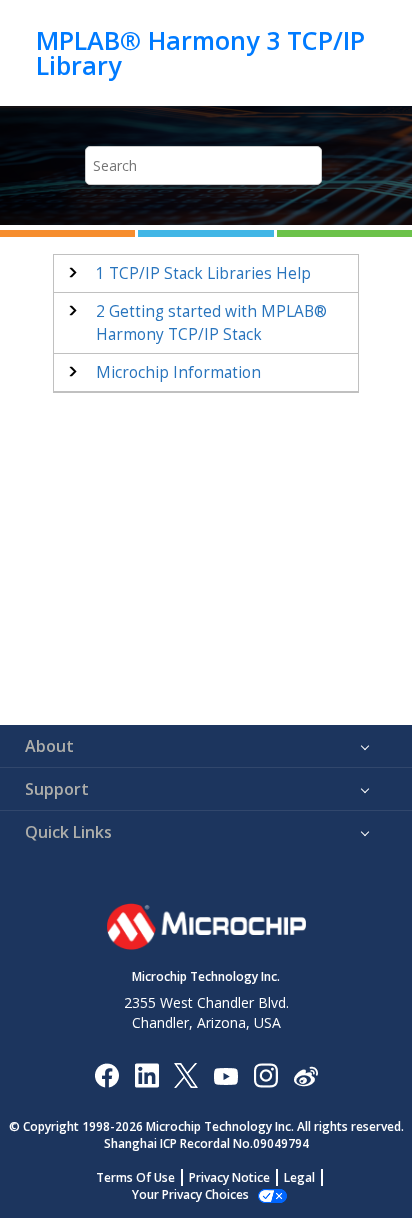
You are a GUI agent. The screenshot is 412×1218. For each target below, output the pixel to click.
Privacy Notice (229, 1177)
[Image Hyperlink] (225, 1075)
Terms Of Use (135, 1177)
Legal (299, 1177)
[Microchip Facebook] (106, 1074)
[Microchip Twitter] (186, 1074)
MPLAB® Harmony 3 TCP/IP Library (200, 52)
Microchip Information (178, 372)
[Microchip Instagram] (265, 1074)
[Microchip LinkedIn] (146, 1074)
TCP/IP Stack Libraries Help (203, 273)
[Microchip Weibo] (305, 1075)
